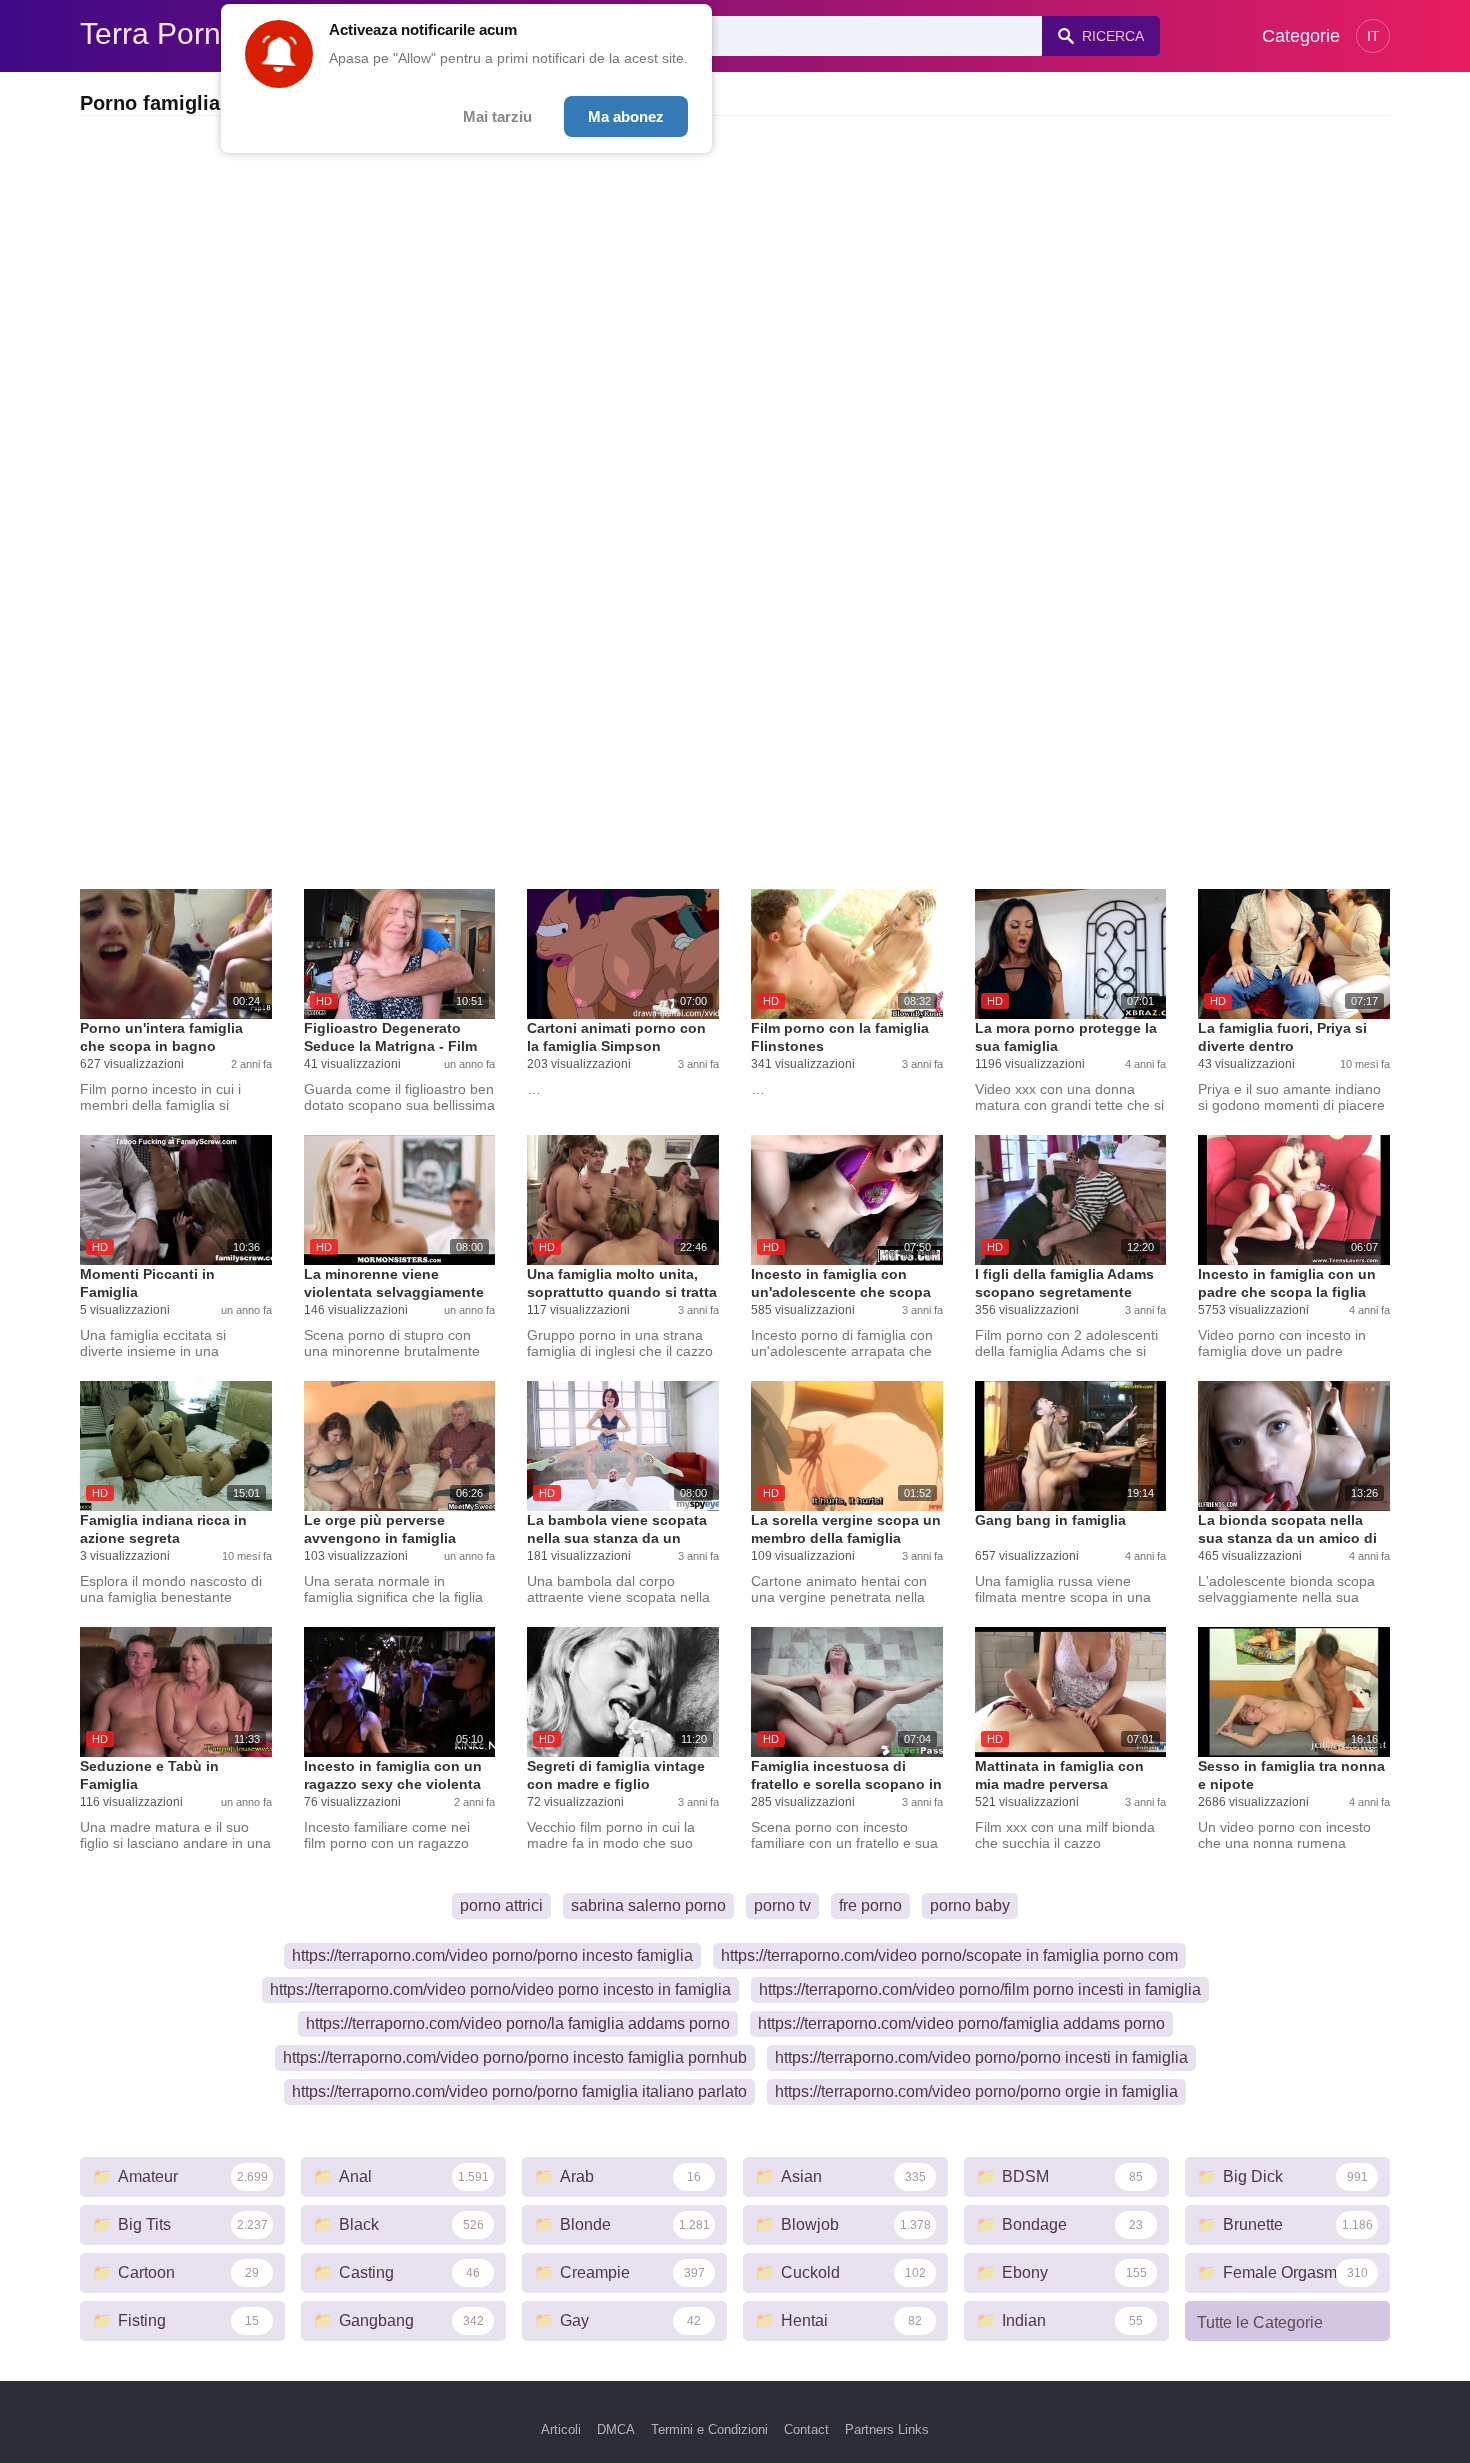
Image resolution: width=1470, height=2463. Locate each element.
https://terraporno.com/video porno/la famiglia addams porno (518, 2023)
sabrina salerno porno (648, 1905)
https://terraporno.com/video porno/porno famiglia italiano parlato (519, 2091)
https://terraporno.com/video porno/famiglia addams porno (961, 2023)
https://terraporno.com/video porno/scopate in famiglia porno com (949, 1955)
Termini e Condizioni (709, 2429)
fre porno (870, 1905)
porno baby (970, 1905)
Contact (806, 2429)
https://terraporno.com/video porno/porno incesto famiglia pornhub (515, 2057)
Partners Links (887, 2429)
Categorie (1301, 36)
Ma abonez (626, 116)
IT (1373, 36)
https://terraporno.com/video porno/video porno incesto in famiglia (500, 1989)
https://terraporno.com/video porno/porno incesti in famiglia (981, 2057)
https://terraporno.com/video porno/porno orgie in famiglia (976, 2091)
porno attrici (501, 1905)
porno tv (782, 1905)
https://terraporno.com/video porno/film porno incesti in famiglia (980, 1989)
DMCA (616, 2429)
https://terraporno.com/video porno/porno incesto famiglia (492, 1955)
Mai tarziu (497, 116)
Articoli (561, 2429)
